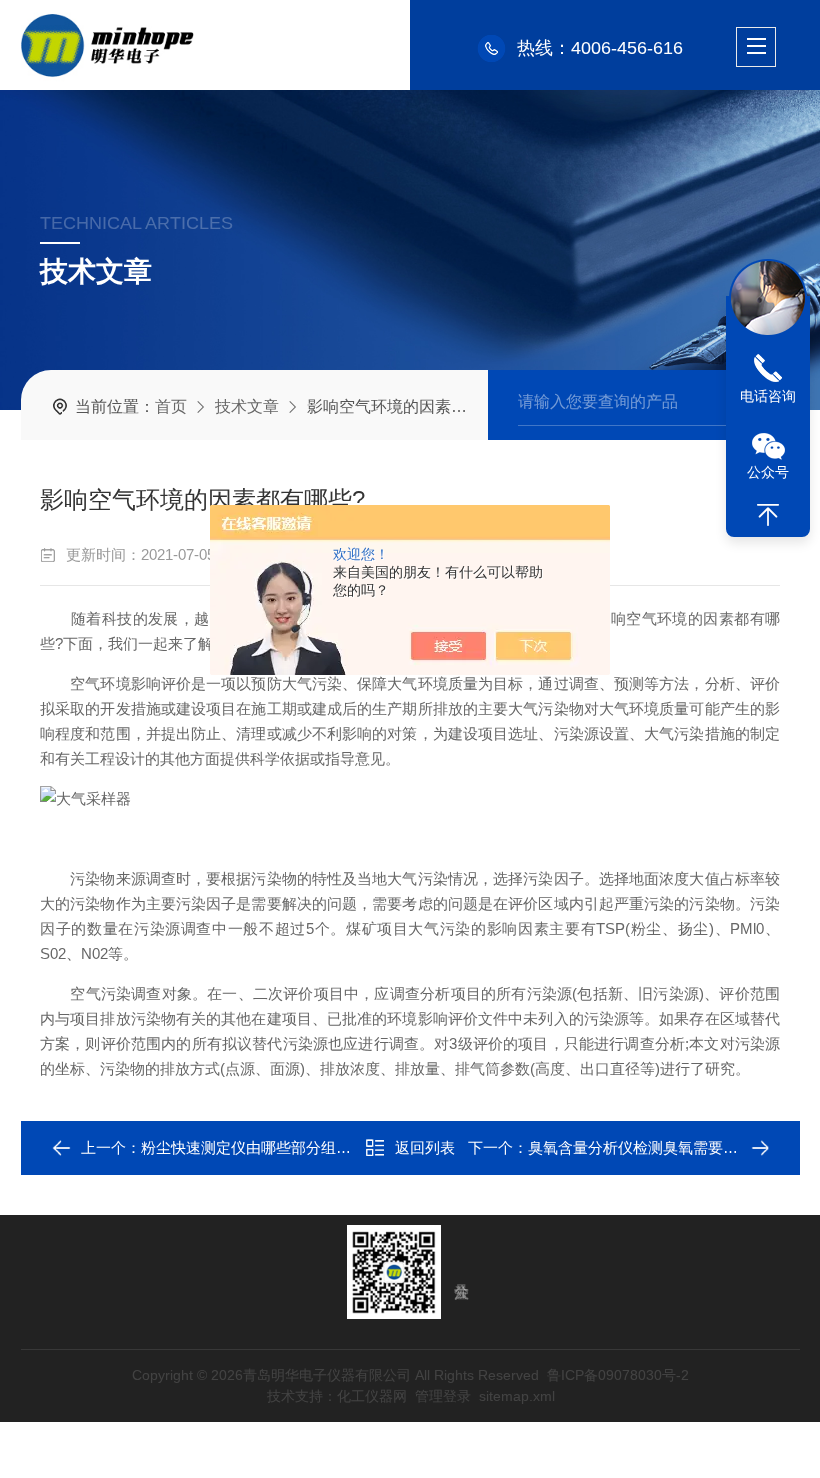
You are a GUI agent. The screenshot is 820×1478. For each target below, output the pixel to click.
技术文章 (247, 406)
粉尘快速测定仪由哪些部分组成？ (253, 1147)
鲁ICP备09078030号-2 (618, 1375)
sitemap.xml (516, 1396)
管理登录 (442, 1396)
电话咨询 (768, 396)
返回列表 (425, 1147)
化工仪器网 (371, 1396)
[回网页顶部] (768, 515)
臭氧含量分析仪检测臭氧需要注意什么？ (663, 1147)
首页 (171, 406)
